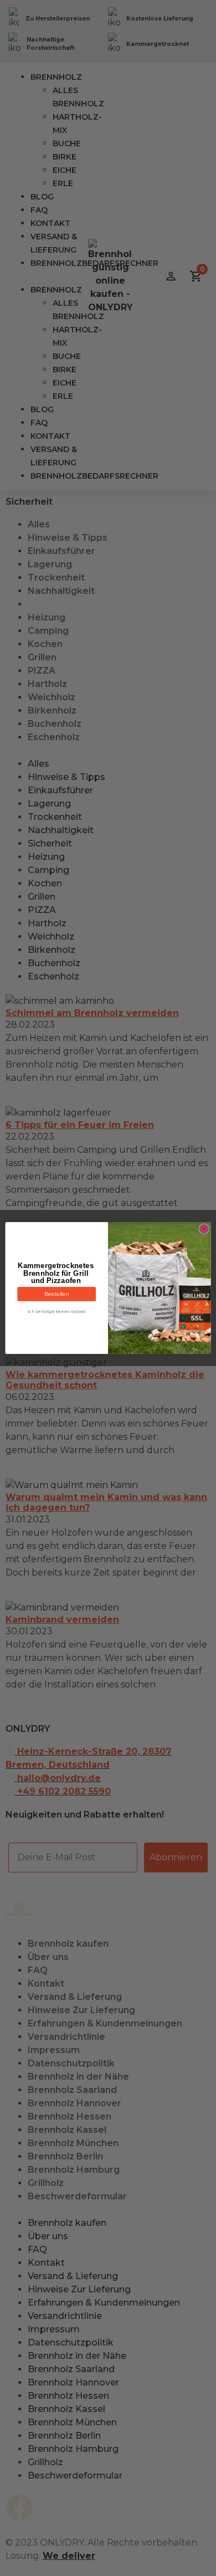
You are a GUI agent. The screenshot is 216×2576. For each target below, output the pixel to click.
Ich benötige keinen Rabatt (57, 1312)
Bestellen (56, 1294)
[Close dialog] (204, 1229)
